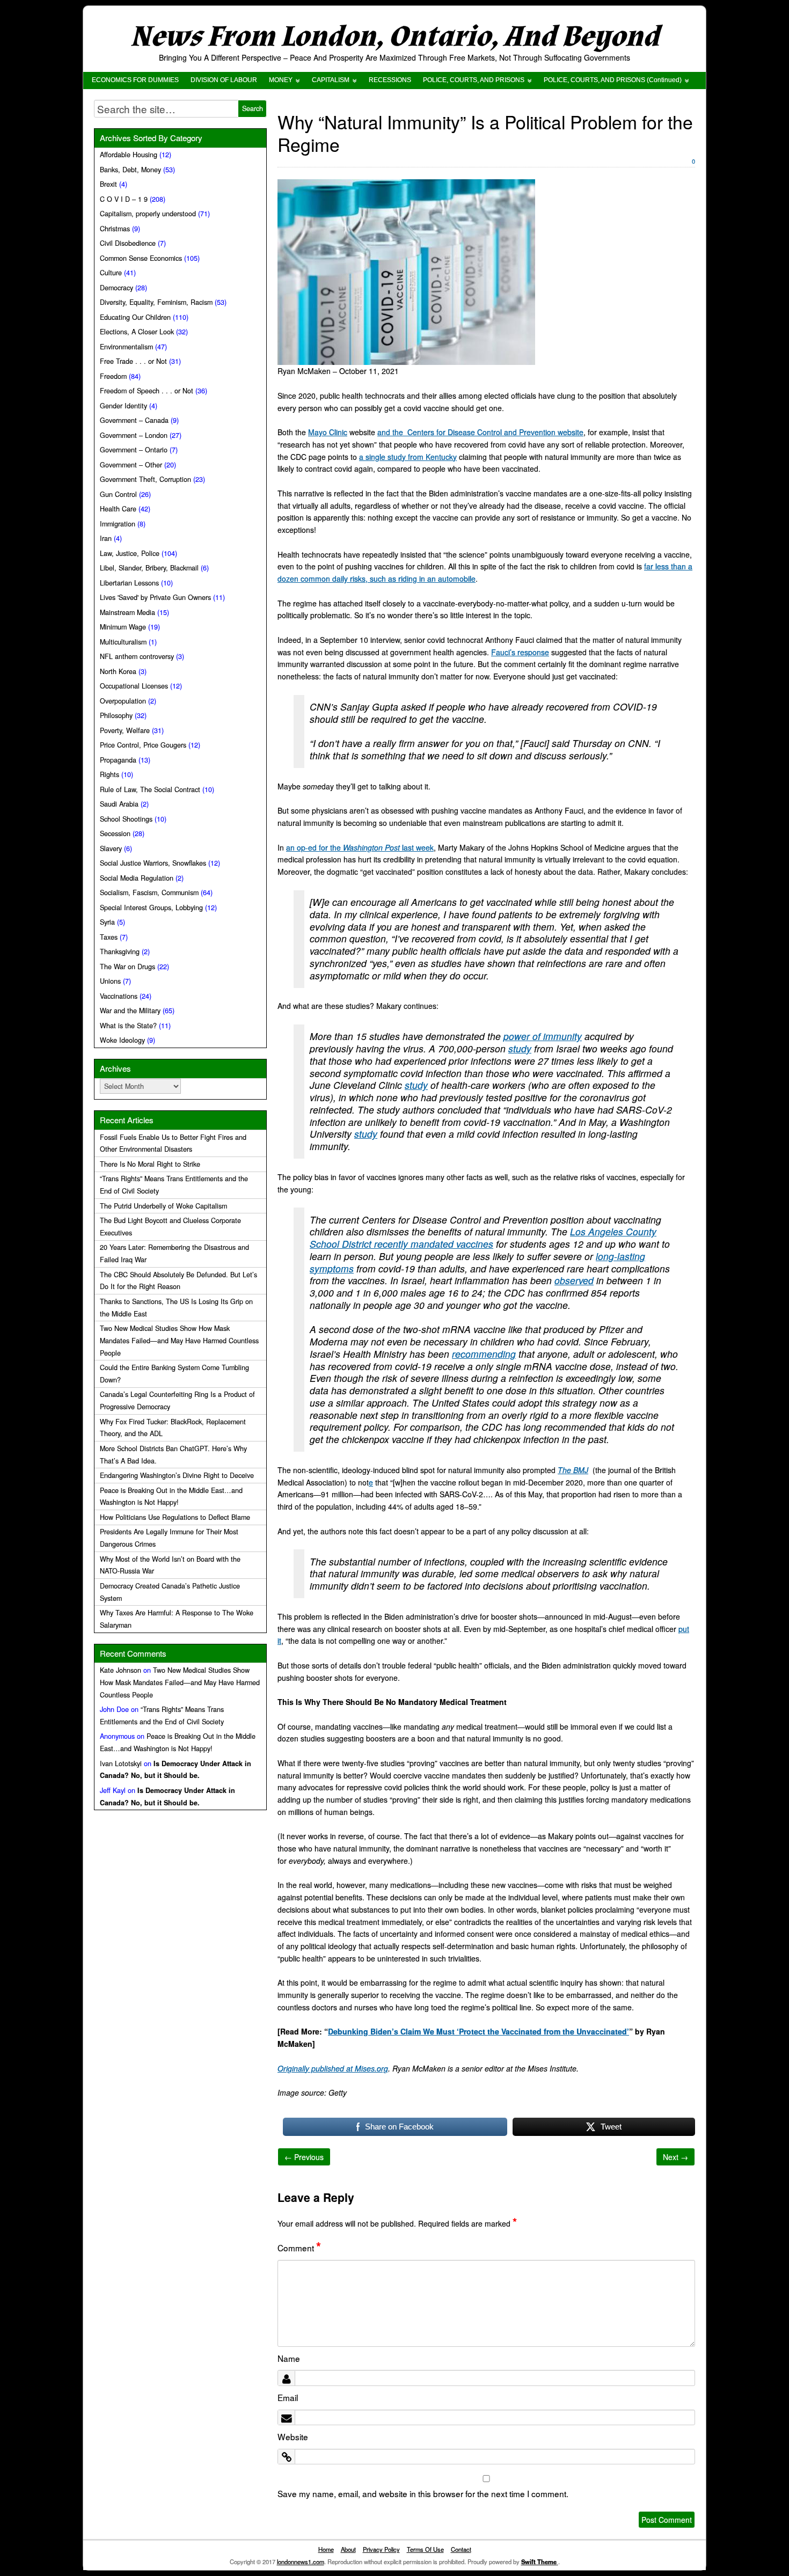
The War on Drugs (127, 967)
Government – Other (131, 465)
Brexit (108, 184)
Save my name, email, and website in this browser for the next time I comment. (423, 2493)
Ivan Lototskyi (121, 1763)
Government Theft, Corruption (145, 479)
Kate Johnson (120, 1670)
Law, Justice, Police (130, 553)
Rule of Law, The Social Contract (150, 789)
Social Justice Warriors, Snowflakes (153, 863)
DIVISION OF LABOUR (224, 80)
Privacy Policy (381, 2549)
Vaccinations (119, 996)
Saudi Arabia (119, 804)
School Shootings (126, 819)
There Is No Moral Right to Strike (150, 1164)
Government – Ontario (134, 450)
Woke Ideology (122, 1040)
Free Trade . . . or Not (133, 361)
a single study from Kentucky (408, 457)
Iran (106, 538)
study (520, 1048)
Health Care (118, 509)
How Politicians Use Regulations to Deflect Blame (175, 1517)
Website (293, 2436)
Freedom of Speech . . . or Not (147, 391)
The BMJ (573, 1470)
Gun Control (118, 494)
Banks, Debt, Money (130, 170)
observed (574, 1280)
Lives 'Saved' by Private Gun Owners (155, 597)
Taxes (109, 937)
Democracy (116, 288)
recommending (484, 1354)
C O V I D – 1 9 (124, 199)
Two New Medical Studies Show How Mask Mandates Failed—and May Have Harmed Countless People (179, 1341)
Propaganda (118, 760)
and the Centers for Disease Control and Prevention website (480, 432)
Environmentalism (126, 347)
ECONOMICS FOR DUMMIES (135, 80)
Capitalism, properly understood (148, 214)
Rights (109, 774)
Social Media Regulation (137, 878)
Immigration (118, 524)
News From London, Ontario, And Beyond (394, 37)
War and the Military (130, 1011)
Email (288, 2397)
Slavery (111, 848)
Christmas (115, 229)
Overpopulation (123, 701)
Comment (299, 2248)
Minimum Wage (123, 627)
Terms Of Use (425, 2549)
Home (326, 2549)
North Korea (118, 671)
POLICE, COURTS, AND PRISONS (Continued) (613, 80)
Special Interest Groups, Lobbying (151, 908)
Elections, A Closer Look (137, 332)
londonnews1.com (301, 2562)
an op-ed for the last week (360, 847)
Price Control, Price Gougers (143, 745)
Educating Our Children (135, 317)
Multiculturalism (123, 642)
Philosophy (116, 715)
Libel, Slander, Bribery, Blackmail (149, 568)
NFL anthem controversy (137, 656)
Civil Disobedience (128, 243)
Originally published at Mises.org (333, 2068)
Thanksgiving (120, 952)
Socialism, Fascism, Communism (149, 892)
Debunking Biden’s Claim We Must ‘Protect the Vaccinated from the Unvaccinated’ (478, 2031)
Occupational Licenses (134, 686)
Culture (111, 273)
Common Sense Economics (141, 258)
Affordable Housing (129, 155)
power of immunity (543, 1036)
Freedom (113, 376)
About (348, 2549)
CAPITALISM (331, 80)
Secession (115, 833)
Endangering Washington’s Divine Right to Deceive (177, 1475)
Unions (110, 981)
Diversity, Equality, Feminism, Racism (156, 302)
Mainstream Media (127, 612)
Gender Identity (123, 406)
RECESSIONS (390, 80)
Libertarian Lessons (129, 583)
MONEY (281, 80)
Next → (675, 2157)
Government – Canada (134, 420)
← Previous (304, 2157)
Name (289, 2358)
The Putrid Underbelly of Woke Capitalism (163, 1206)
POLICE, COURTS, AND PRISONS (474, 80)
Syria (107, 922)
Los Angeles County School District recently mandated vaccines (483, 1238)
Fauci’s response (520, 652)
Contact (461, 2549)
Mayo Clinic (328, 432)
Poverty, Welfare (125, 730)
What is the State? (128, 1026)
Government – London (134, 435)
